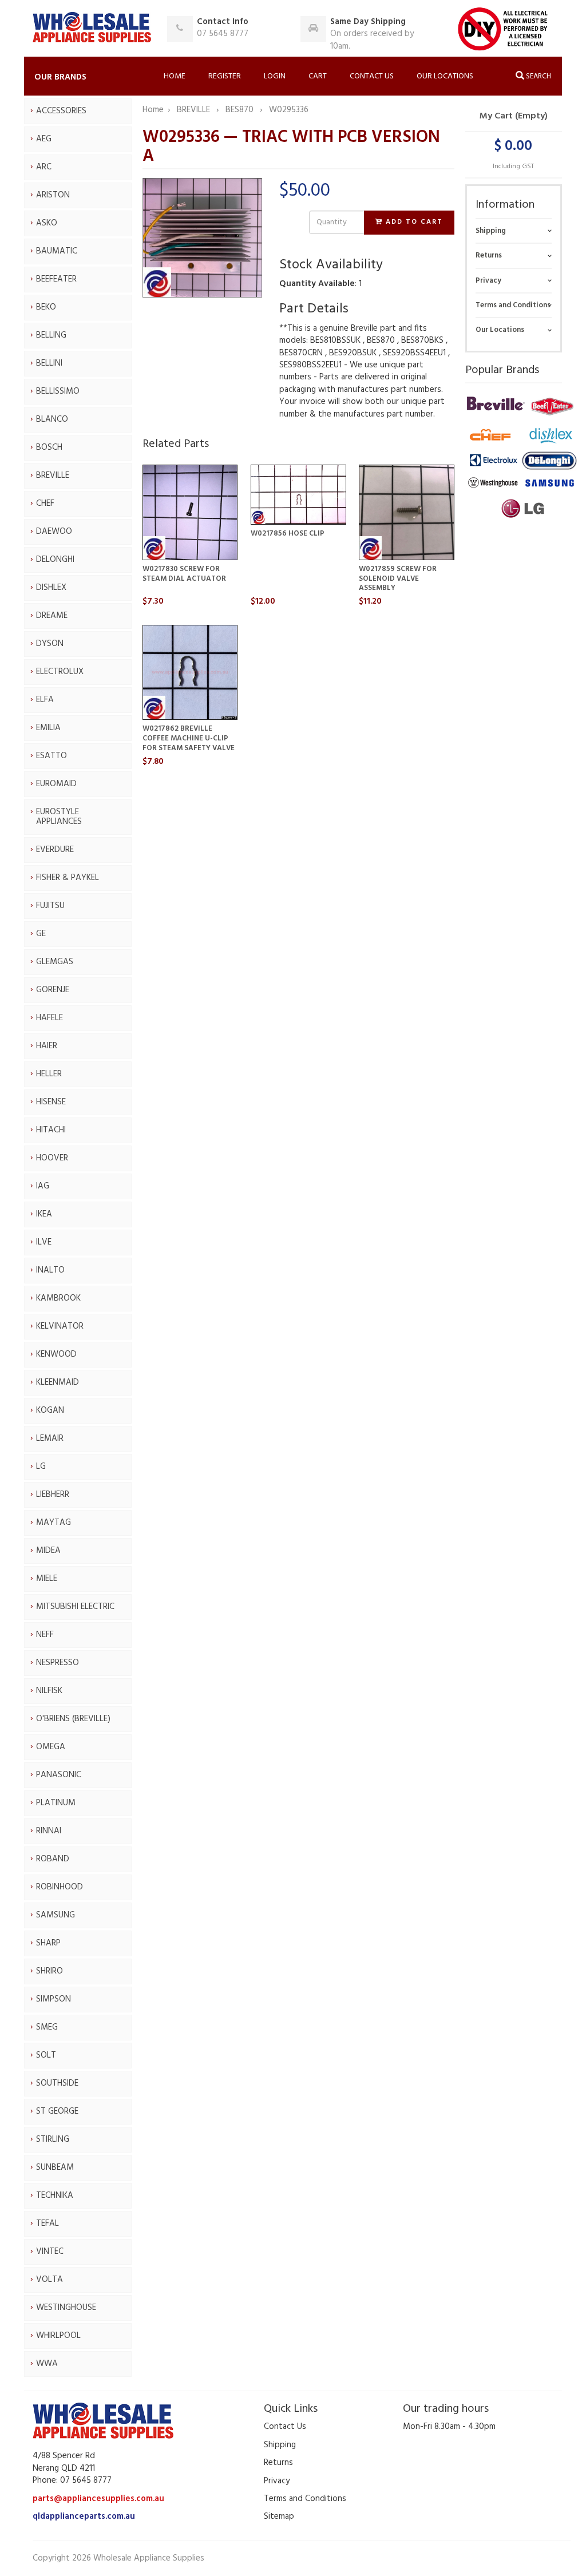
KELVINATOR (60, 1326)
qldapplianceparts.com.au (84, 2516)
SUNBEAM (55, 2167)
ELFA (45, 700)
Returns (489, 255)
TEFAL (47, 2224)
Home (175, 76)
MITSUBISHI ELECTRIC (75, 1607)
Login (275, 76)
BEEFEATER (56, 279)
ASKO (47, 223)
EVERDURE (55, 850)
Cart (318, 76)
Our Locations (445, 76)
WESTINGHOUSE (66, 2308)
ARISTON (53, 195)
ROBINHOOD (60, 1887)
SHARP (48, 1943)
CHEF (45, 504)
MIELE (47, 1579)
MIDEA (48, 1551)
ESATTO (52, 756)
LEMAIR (50, 1438)
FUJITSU (50, 906)
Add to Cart (413, 222)
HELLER (49, 1074)
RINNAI (49, 1831)
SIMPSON (54, 1999)
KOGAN (50, 1410)
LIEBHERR (53, 1495)
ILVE (44, 1242)
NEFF (45, 1635)
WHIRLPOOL (58, 2336)
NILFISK (49, 1691)
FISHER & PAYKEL (68, 878)
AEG (44, 139)
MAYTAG (54, 1523)
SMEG (47, 2027)
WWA (47, 2364)
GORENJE (53, 990)
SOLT (46, 2055)
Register (225, 76)
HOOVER (52, 1158)
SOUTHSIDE (57, 2083)
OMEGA (51, 1747)
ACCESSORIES (61, 111)
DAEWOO (54, 532)
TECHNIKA (55, 2195)
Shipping (491, 231)
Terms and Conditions (513, 305)
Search (538, 76)
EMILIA (48, 728)
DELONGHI (55, 560)
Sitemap (279, 2516)
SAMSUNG (56, 1915)
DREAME (52, 616)
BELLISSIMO (58, 391)
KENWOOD (56, 1354)
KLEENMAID (58, 1382)
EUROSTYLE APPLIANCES (59, 817)
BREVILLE (53, 475)
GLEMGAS (55, 962)
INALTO (50, 1270)
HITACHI (51, 1130)
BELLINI (49, 363)
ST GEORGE (57, 2111)
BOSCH (49, 447)
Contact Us (372, 76)
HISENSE (51, 1102)
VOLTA (50, 2280)
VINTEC (50, 2252)
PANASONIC (59, 1775)
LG (41, 1467)
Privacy (488, 281)
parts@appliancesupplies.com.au (98, 2499)
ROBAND (53, 1859)
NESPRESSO (58, 1663)
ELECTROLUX (60, 672)
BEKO (46, 307)
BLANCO (52, 419)
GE (41, 934)
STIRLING (53, 2139)
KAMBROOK (58, 1298)
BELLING (51, 335)
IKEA (44, 1214)
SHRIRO (50, 1971)
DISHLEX (51, 588)
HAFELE (50, 1018)
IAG (43, 1186)
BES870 (241, 110)
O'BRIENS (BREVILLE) (73, 1719)
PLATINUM (56, 1803)
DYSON (50, 644)
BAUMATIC (57, 251)
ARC (44, 167)
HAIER (47, 1046)
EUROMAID (56, 784)
